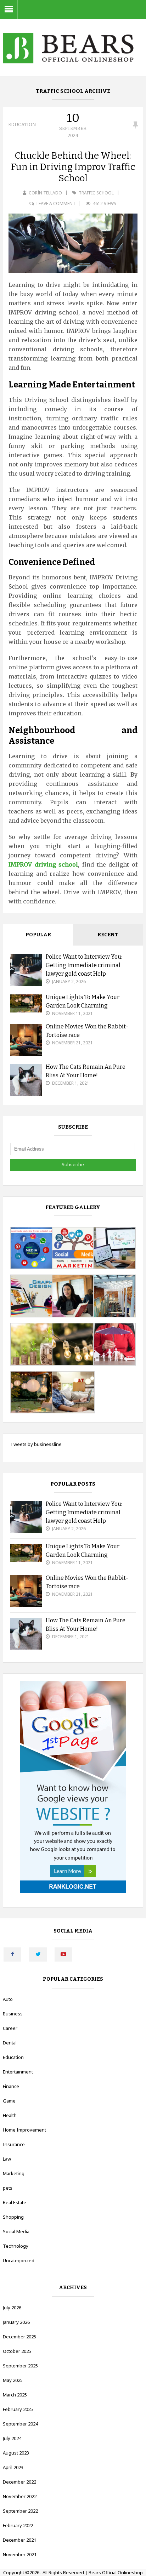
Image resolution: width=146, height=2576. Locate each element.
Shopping (13, 2217)
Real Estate (15, 2202)
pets (8, 2188)
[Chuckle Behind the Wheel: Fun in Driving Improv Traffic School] (73, 243)
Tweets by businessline (36, 1444)
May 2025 (13, 2380)
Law (7, 2159)
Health (10, 2115)
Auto (8, 1999)
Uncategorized (19, 2260)
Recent (108, 935)
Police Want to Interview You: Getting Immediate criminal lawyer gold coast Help (84, 965)
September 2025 (20, 2366)
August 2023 (16, 2453)
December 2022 (19, 2482)
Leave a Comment (56, 203)
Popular (38, 935)
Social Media (16, 2231)
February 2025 (18, 2409)
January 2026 (16, 2322)
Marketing (14, 2173)
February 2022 (18, 2525)
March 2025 (15, 2395)
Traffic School (96, 193)
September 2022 (20, 2511)
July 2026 (12, 2308)
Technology (16, 2246)
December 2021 (19, 2540)
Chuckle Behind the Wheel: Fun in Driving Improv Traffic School (73, 167)
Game (9, 2101)
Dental (10, 2043)
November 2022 (20, 2496)
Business (13, 2014)
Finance (11, 2086)
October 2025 (17, 2351)
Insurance (14, 2144)
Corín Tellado (45, 193)
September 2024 (20, 2424)
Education (22, 124)
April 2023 (13, 2467)
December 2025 (19, 2337)
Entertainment (18, 2072)
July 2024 (12, 2438)
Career (10, 2028)
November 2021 (20, 2554)
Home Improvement (24, 2130)
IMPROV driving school (43, 864)
